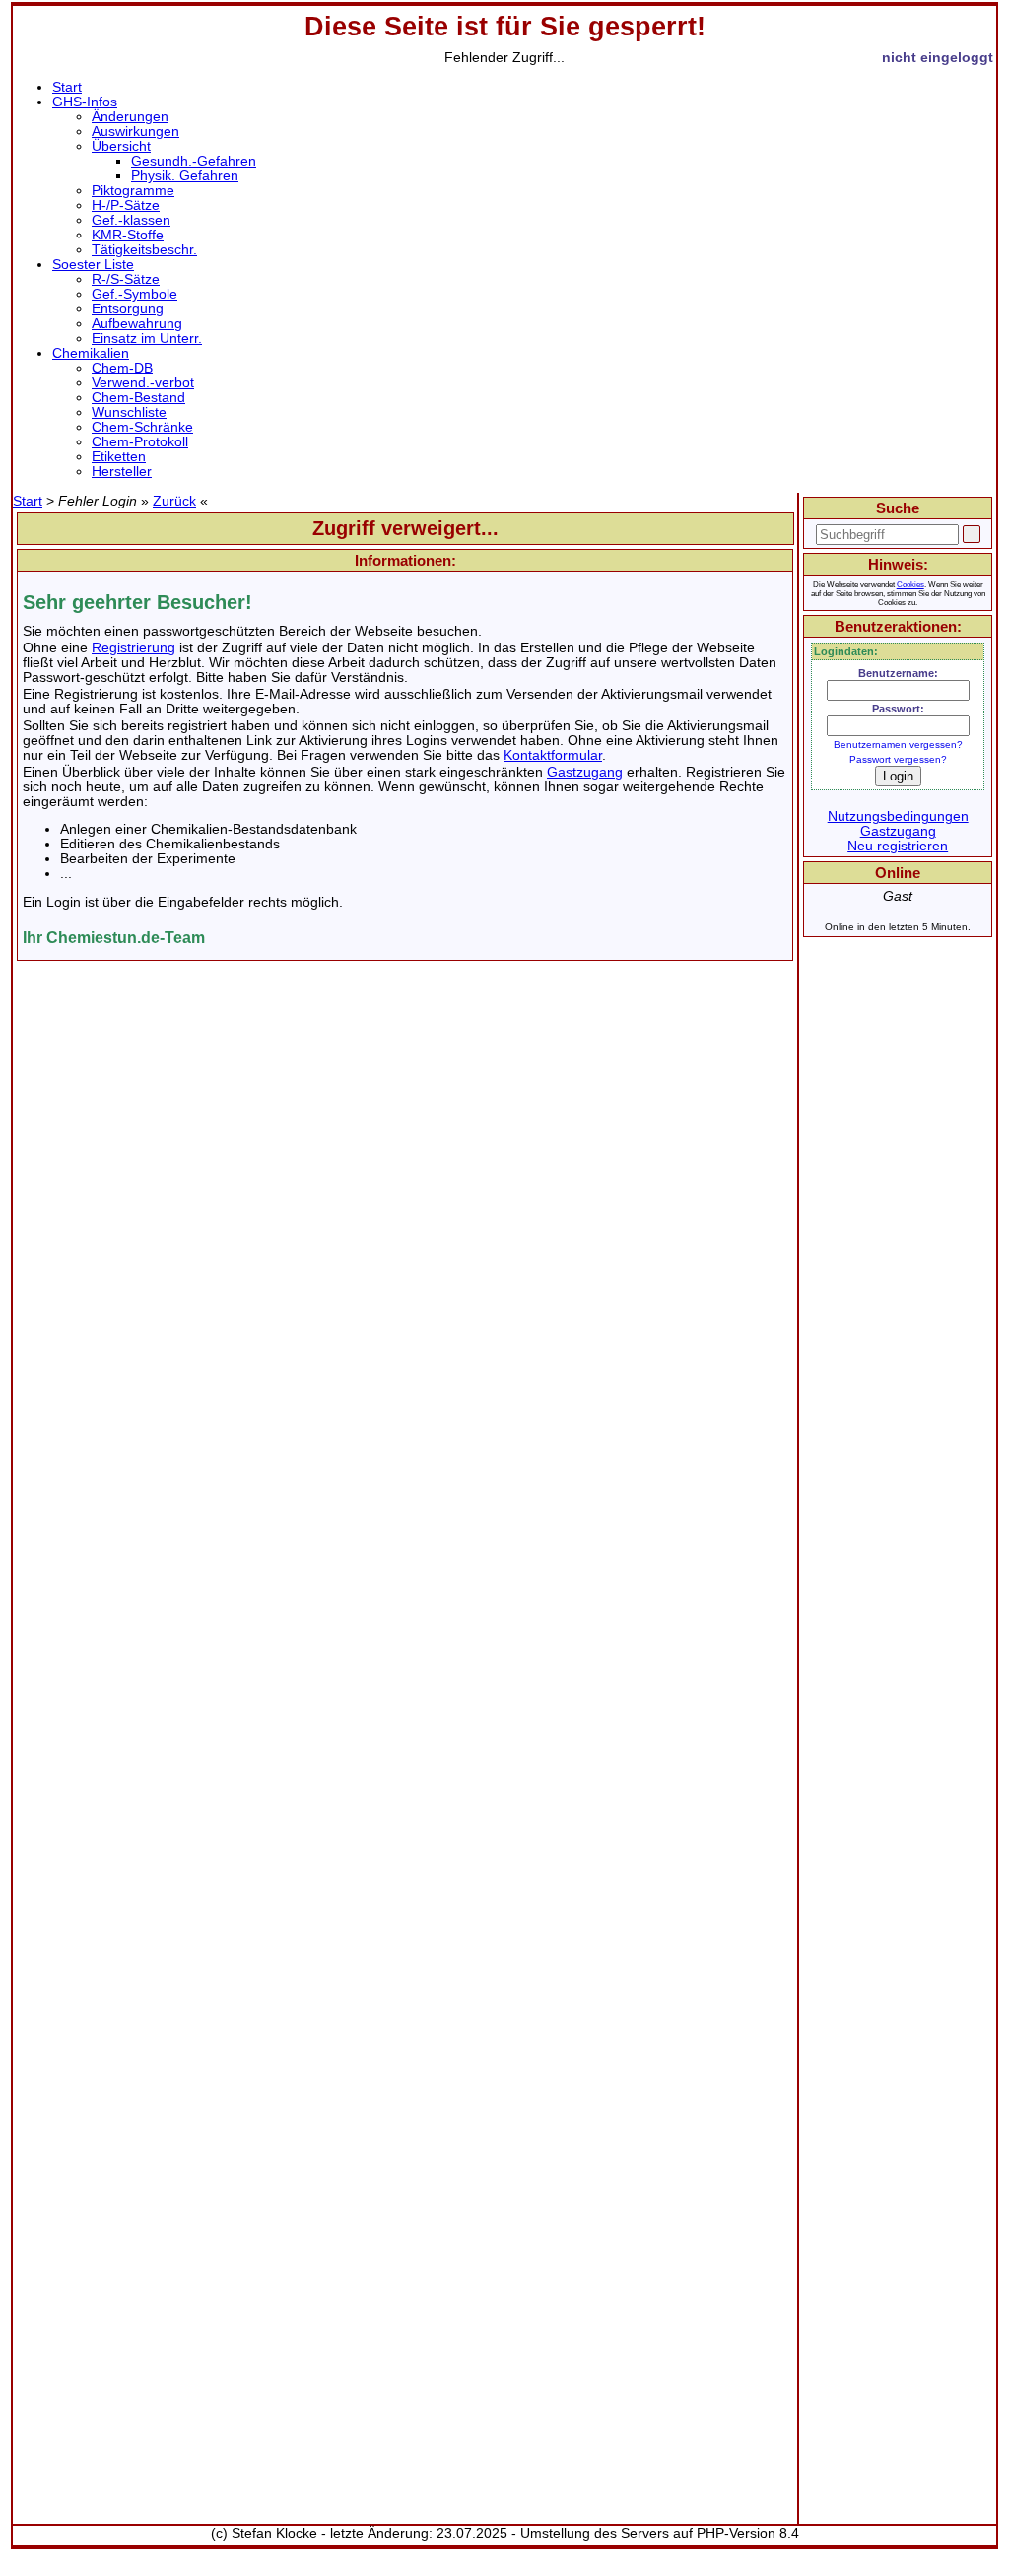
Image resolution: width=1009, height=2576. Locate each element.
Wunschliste (129, 412)
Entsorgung (128, 309)
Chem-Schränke (142, 427)
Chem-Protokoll (140, 442)
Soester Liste (93, 265)
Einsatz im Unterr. (147, 339)
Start (67, 87)
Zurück (174, 501)
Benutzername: (898, 673)
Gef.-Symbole (135, 294)
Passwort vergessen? (898, 759)
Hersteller (122, 472)
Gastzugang (585, 772)
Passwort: (898, 709)
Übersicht (121, 146)
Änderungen (130, 117)
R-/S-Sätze (126, 279)
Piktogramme (133, 191)
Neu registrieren (898, 846)
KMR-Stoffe (128, 235)
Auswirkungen (135, 132)
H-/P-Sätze (126, 205)
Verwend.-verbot (143, 383)
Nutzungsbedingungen (898, 816)
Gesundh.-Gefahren (194, 161)
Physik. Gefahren (185, 176)
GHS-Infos (85, 102)
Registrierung (134, 648)
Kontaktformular (553, 755)
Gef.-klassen (131, 220)
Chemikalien (91, 353)
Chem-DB (122, 368)
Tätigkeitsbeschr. (144, 250)
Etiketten (119, 457)
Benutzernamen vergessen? (898, 745)
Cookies (910, 585)
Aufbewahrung (137, 324)
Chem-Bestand (138, 398)
